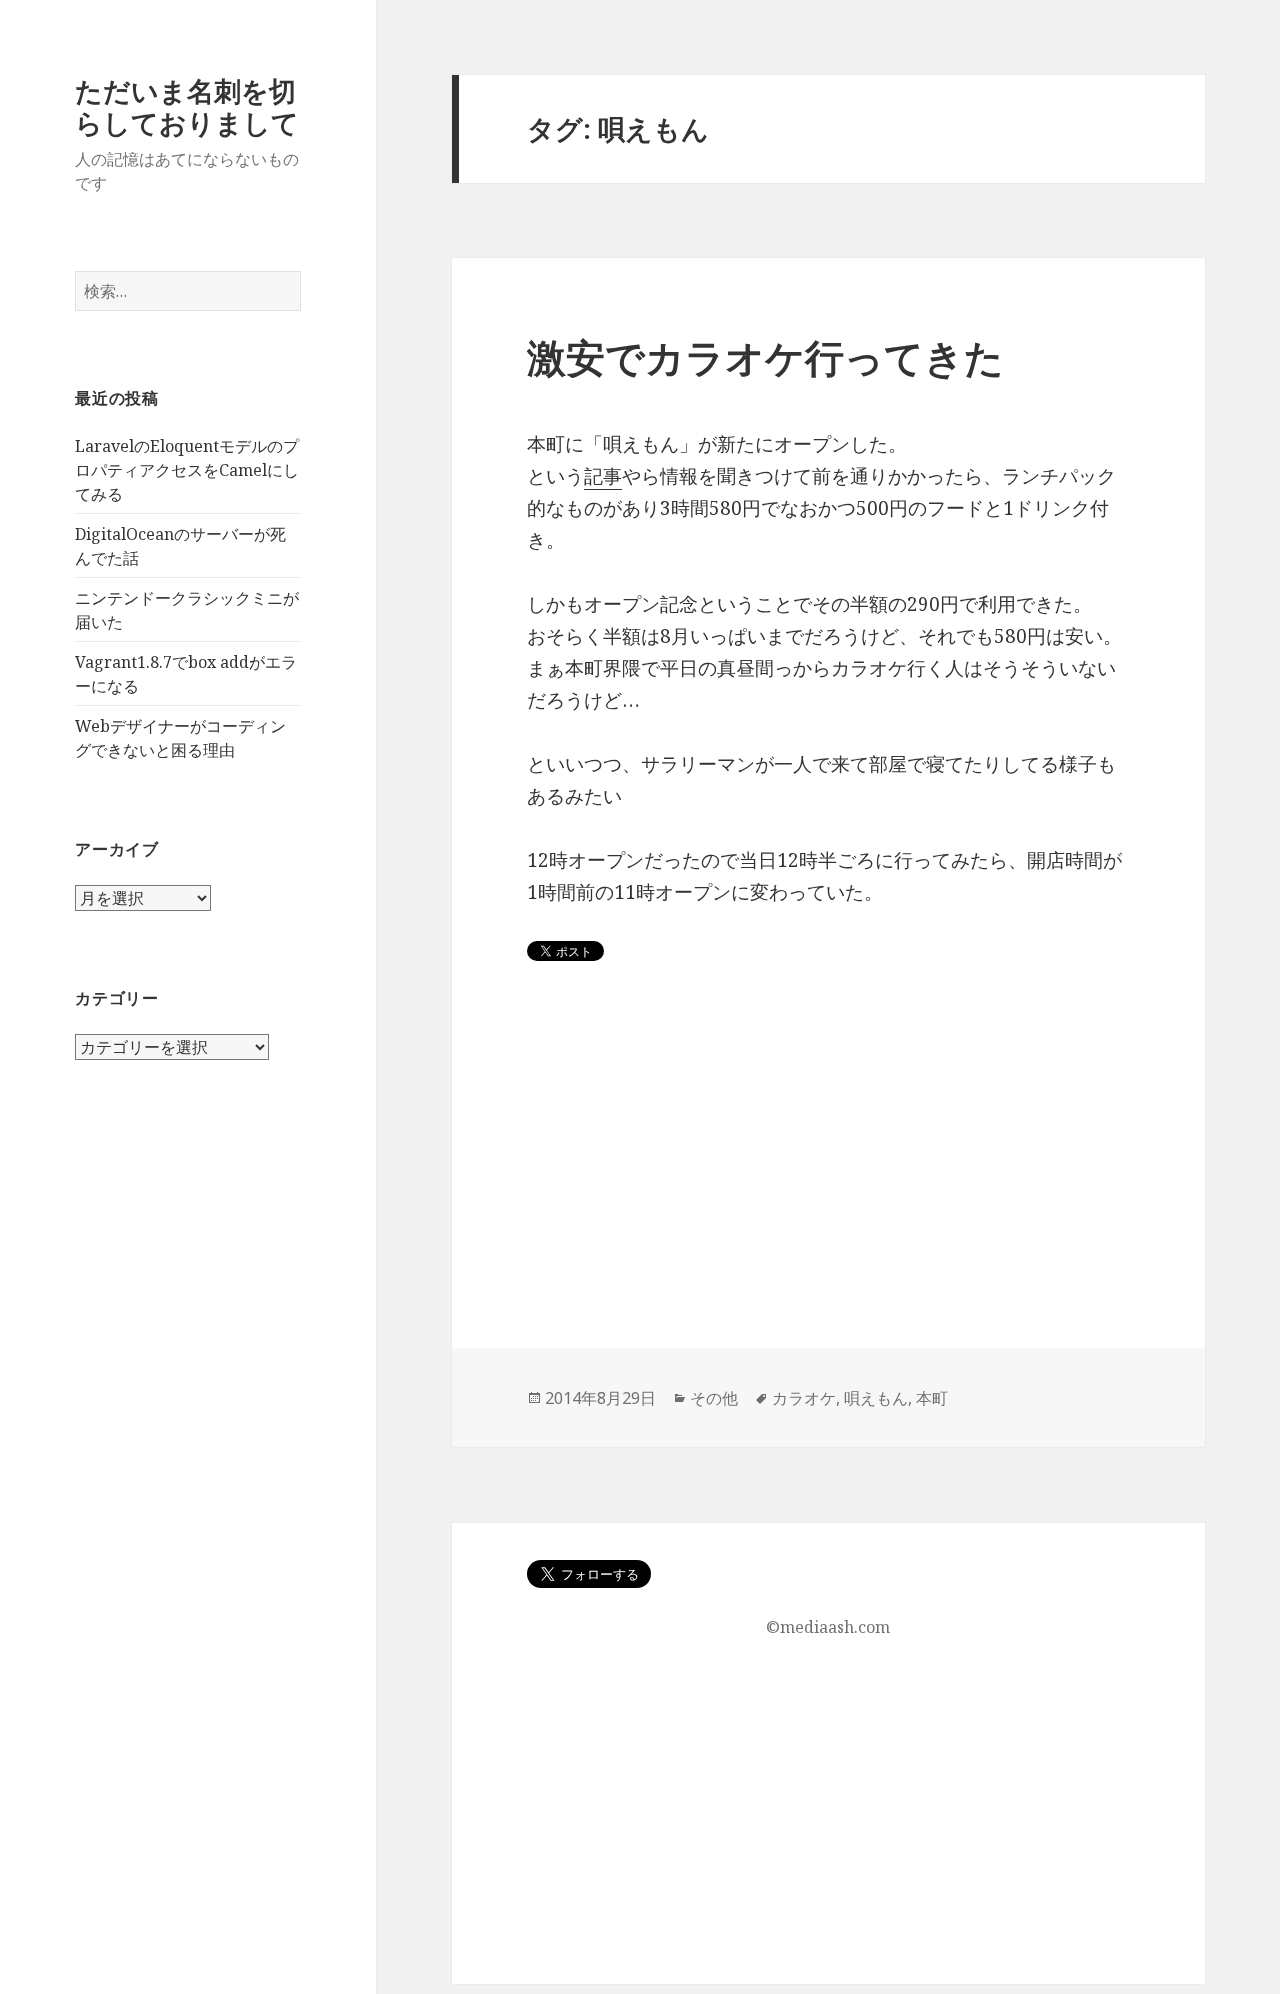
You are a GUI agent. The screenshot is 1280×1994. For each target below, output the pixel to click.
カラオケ (804, 1398)
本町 (932, 1398)
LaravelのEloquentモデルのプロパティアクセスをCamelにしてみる (187, 470)
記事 (603, 476)
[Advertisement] (828, 1208)
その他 (714, 1398)
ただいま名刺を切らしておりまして (187, 106)
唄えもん (876, 1398)
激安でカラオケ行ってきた (765, 356)
